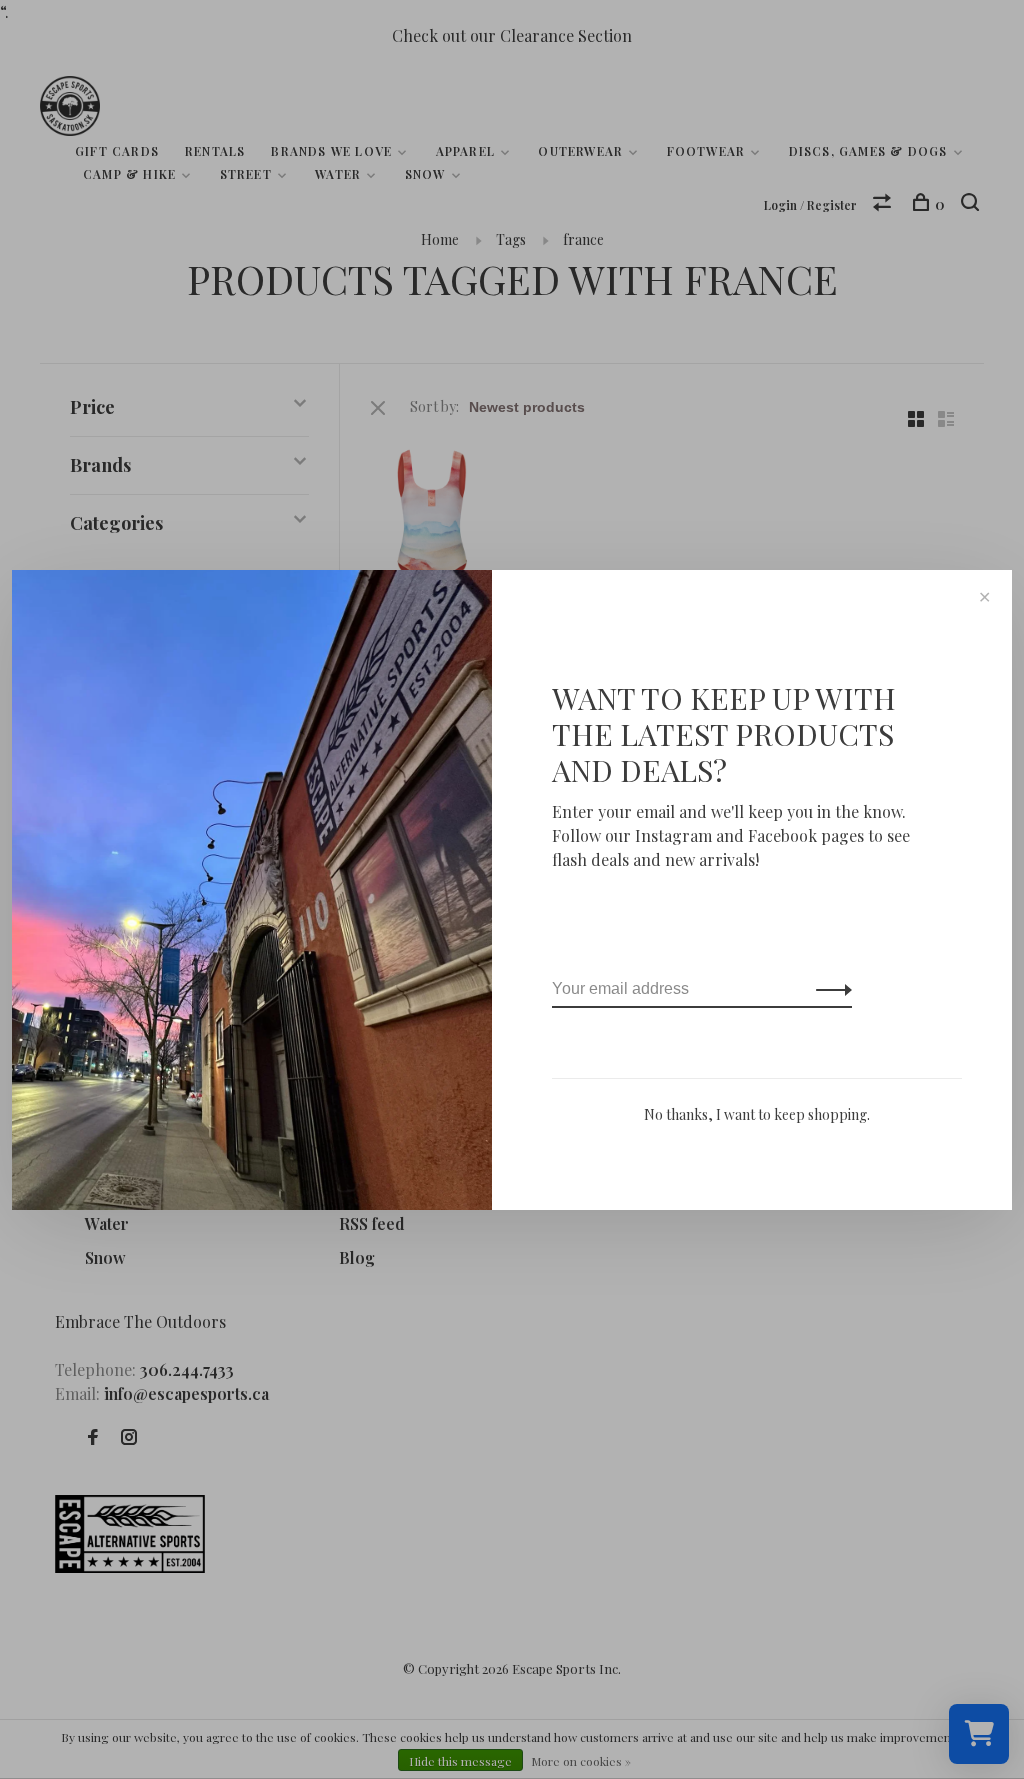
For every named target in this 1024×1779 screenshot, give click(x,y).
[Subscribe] (828, 989)
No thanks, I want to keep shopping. (757, 1114)
